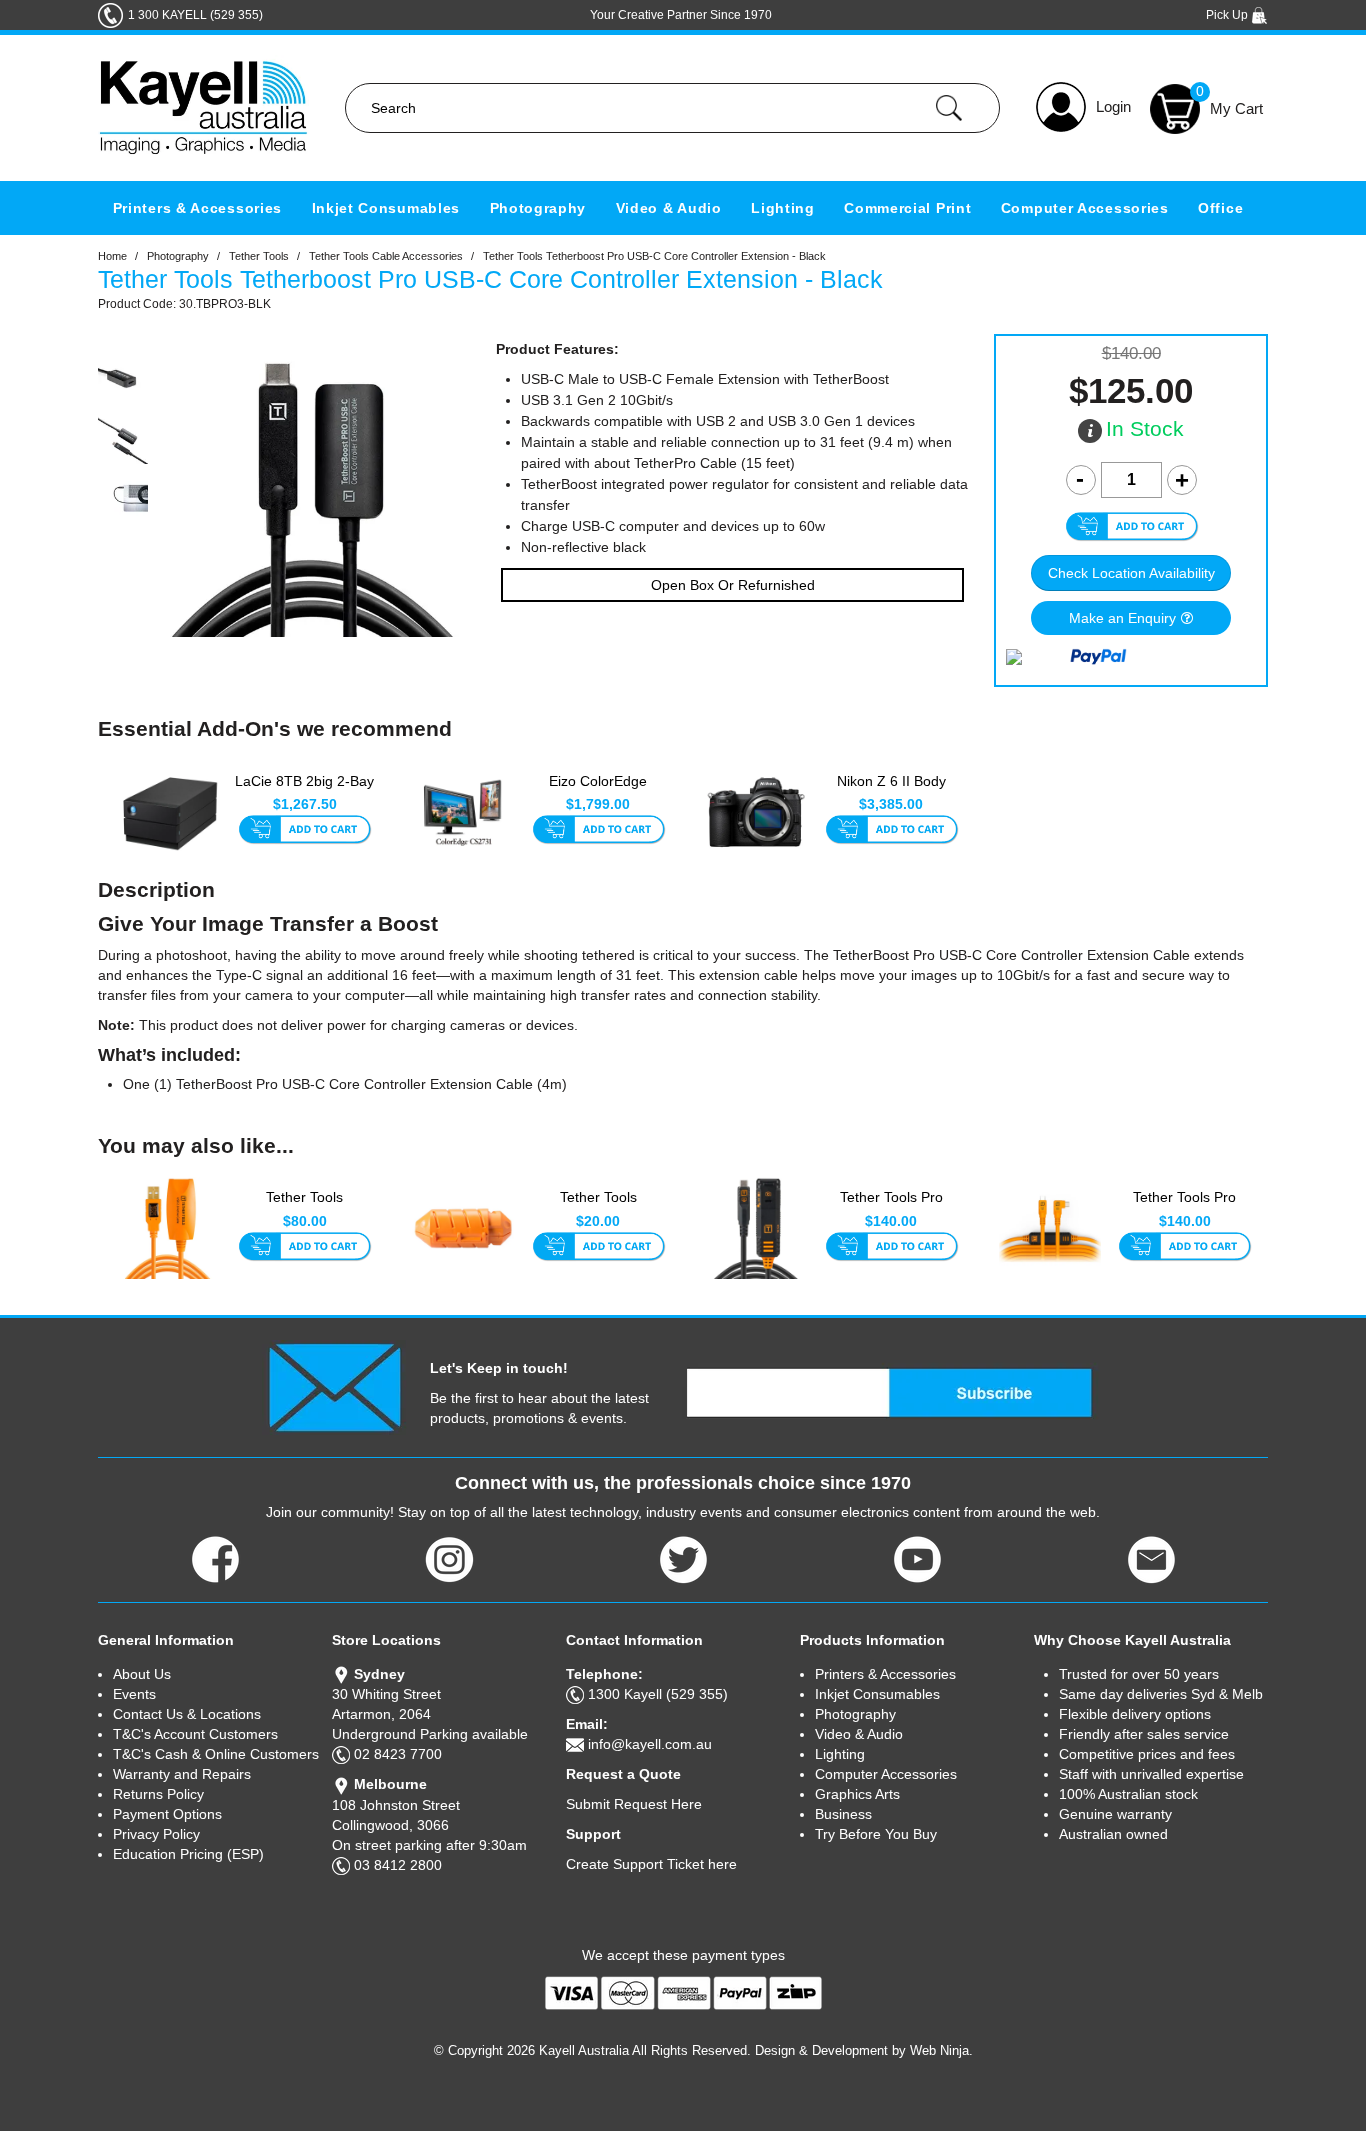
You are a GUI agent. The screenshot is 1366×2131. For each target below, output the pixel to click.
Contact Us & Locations (187, 1714)
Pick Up (1228, 15)
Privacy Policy (156, 1834)
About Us (142, 1674)
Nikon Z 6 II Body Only (891, 791)
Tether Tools (259, 256)
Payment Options (167, 1814)
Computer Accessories (1085, 208)
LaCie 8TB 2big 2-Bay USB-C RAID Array (304, 791)
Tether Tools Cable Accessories (386, 256)
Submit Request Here (634, 1804)
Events (134, 1694)
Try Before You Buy (876, 1834)
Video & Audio (669, 208)
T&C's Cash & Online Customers (216, 1754)
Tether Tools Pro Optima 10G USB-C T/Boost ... (891, 1208)
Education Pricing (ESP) (188, 1854)
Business (843, 1814)
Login (1113, 106)
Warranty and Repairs (182, 1774)
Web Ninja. (941, 2050)
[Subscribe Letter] (334, 1387)
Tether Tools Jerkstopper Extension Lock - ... (598, 1208)
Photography (538, 208)
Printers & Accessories (197, 208)
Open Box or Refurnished (733, 585)
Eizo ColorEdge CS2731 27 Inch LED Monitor (598, 792)
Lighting (783, 208)
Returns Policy (158, 1794)
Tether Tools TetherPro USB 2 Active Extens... (305, 1208)
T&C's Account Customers (195, 1734)
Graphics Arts (857, 1794)
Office (1220, 208)
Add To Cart (304, 831)
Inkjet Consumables (386, 208)
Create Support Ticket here (651, 1864)
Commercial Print (907, 208)
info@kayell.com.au (650, 1744)
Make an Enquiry (1122, 618)
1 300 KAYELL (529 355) (195, 15)
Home (112, 256)
